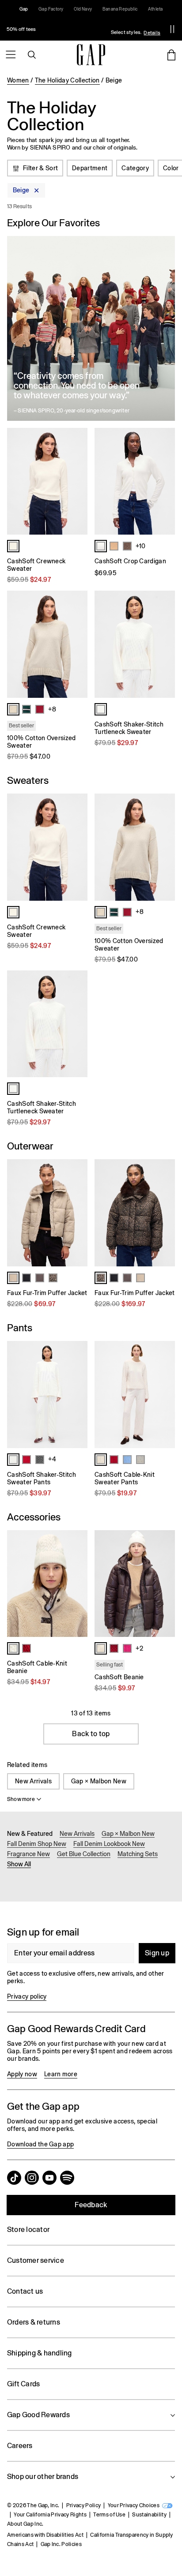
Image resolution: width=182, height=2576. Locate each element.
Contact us (25, 2291)
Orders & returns (34, 2322)
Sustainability (149, 2515)
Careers (20, 2446)
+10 (140, 546)
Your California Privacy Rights (50, 2515)
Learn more (61, 2074)
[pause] (172, 29)
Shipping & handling (40, 2353)
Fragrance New (28, 1854)
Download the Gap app (40, 2144)
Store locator (28, 2230)
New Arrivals (33, 1781)
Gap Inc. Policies (61, 2544)
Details (152, 33)
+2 (139, 1648)
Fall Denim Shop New (37, 1844)
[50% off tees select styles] (81, 29)
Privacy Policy (83, 2505)
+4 (52, 1459)
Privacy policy (27, 1996)
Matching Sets (138, 1854)
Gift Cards (23, 2384)
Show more (21, 1799)
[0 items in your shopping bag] (171, 55)
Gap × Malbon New (99, 1781)
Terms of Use (109, 2515)
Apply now (22, 2074)
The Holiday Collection (67, 80)
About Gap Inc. (25, 2524)
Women (18, 80)
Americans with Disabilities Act (45, 2535)
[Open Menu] (11, 55)
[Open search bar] (32, 55)
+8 (52, 709)
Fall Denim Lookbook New (109, 1844)
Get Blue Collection (84, 1854)
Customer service (36, 2260)
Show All (19, 1864)
